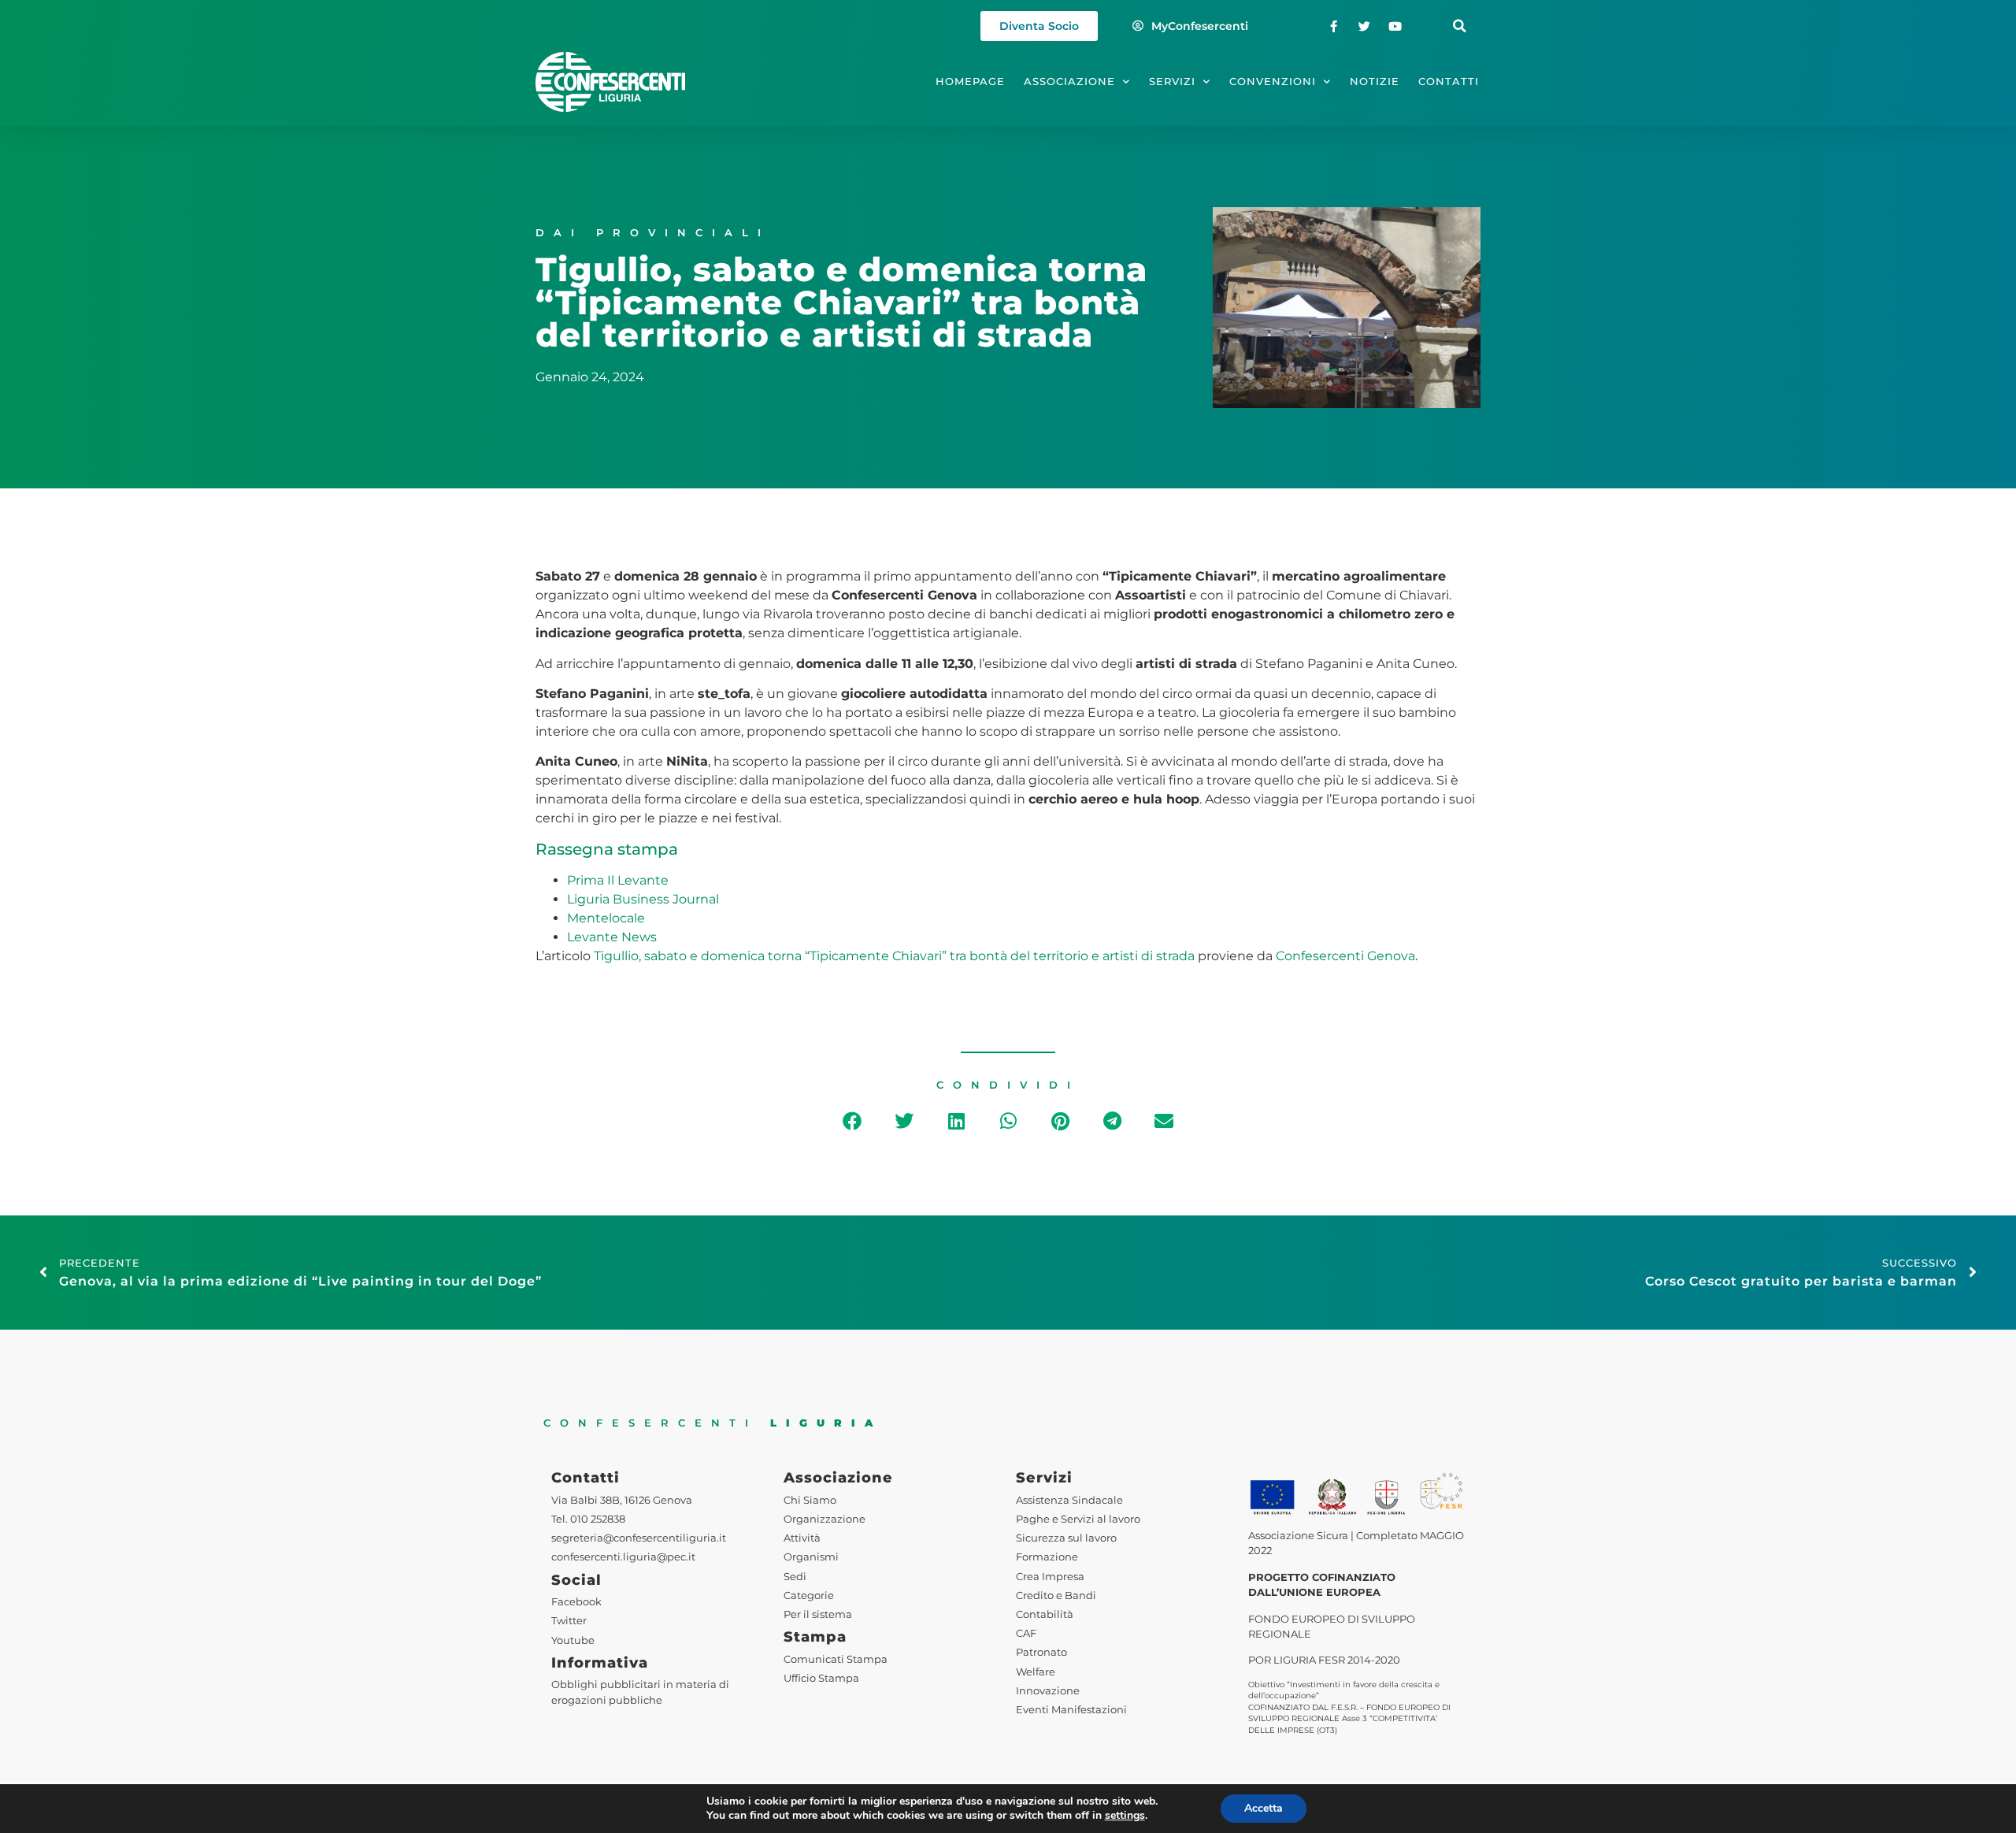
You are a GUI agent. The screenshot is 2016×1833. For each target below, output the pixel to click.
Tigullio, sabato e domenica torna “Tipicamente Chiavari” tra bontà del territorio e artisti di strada (894, 956)
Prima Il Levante (618, 880)
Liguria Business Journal (643, 899)
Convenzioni (1273, 82)
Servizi (1172, 82)
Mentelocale (606, 918)
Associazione (1069, 82)
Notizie (1375, 82)
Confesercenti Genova (1345, 956)
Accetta (1264, 1808)
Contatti (1449, 82)
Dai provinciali (653, 233)
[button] (1460, 26)
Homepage (970, 82)
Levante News (612, 937)
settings (1125, 1816)
